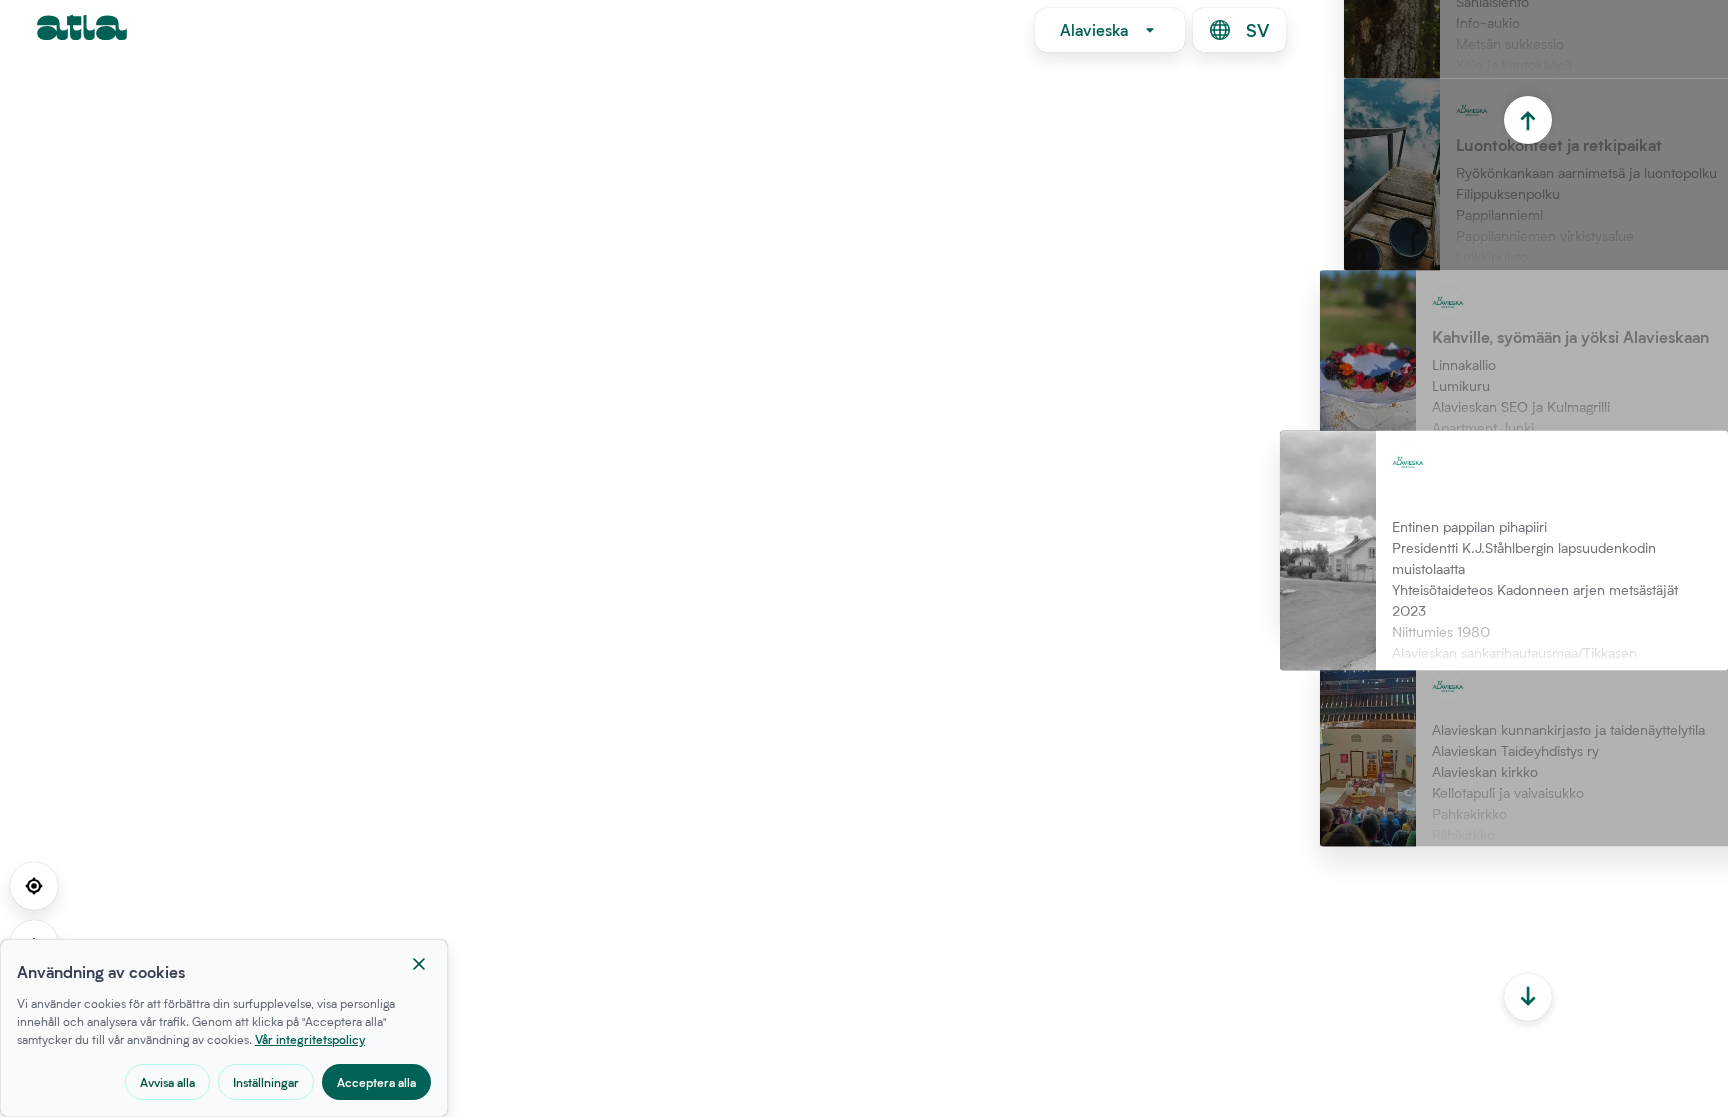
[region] (864, 558)
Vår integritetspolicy (310, 1039)
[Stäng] (419, 964)
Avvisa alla (167, 1082)
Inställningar (266, 1082)
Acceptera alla (376, 1082)
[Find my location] (34, 886)
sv (1257, 30)
